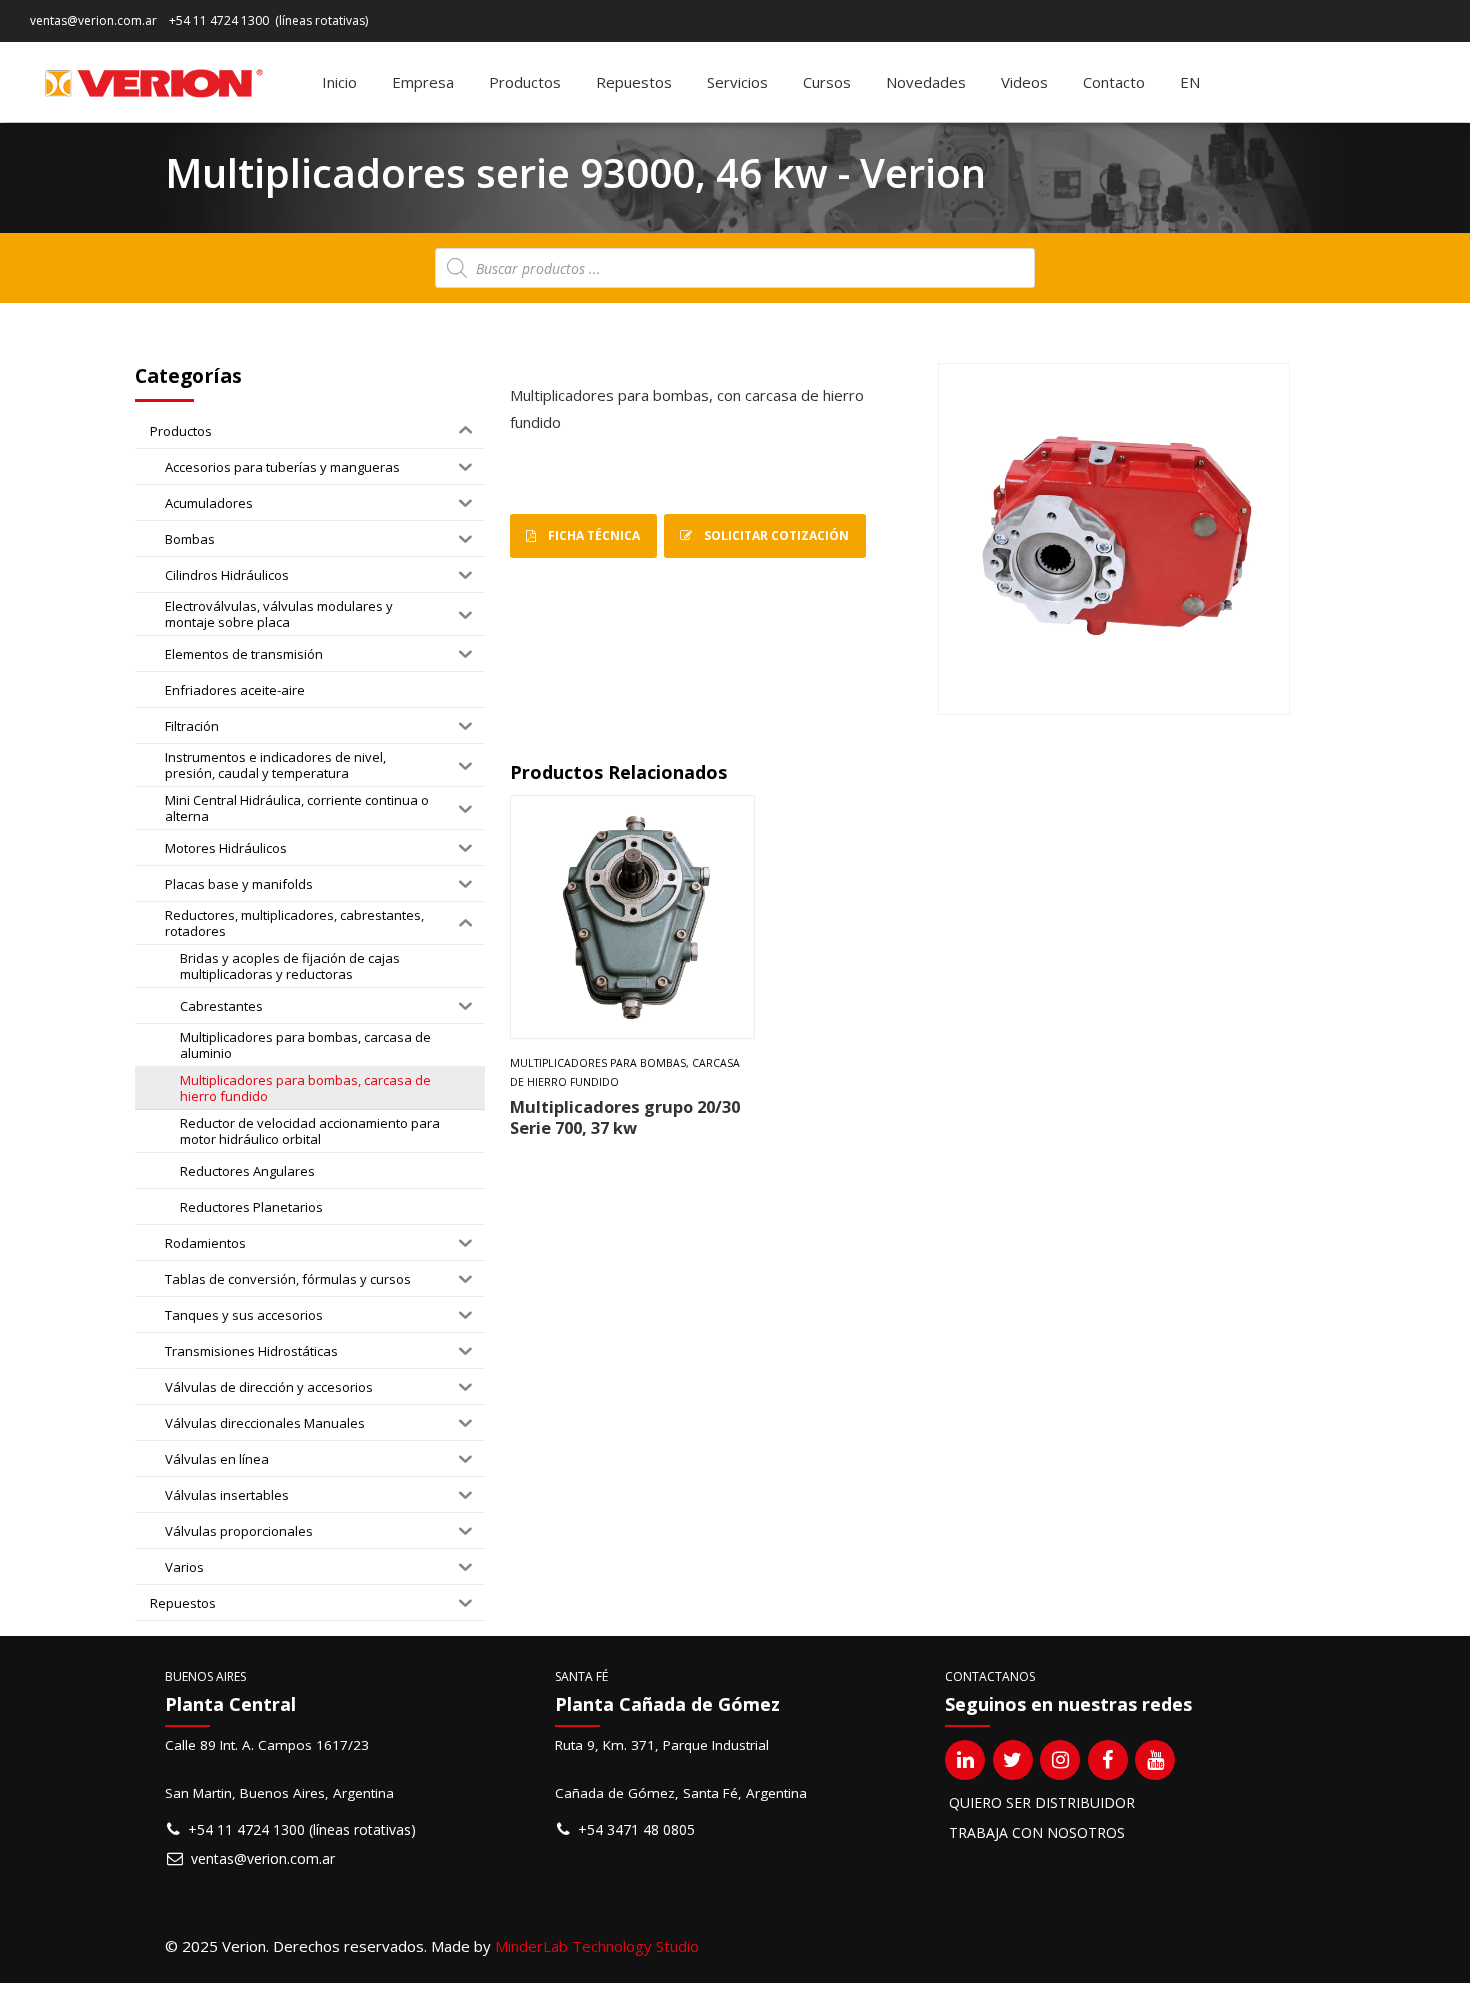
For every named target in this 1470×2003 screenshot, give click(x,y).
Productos (525, 82)
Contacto (1114, 82)
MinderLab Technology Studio (597, 1946)
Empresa (423, 82)
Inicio (339, 82)
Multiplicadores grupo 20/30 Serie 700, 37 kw (625, 1117)
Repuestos (634, 82)
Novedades (926, 82)
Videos (1024, 82)
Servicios (737, 82)
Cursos (827, 82)
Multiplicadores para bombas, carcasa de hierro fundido (625, 1072)
